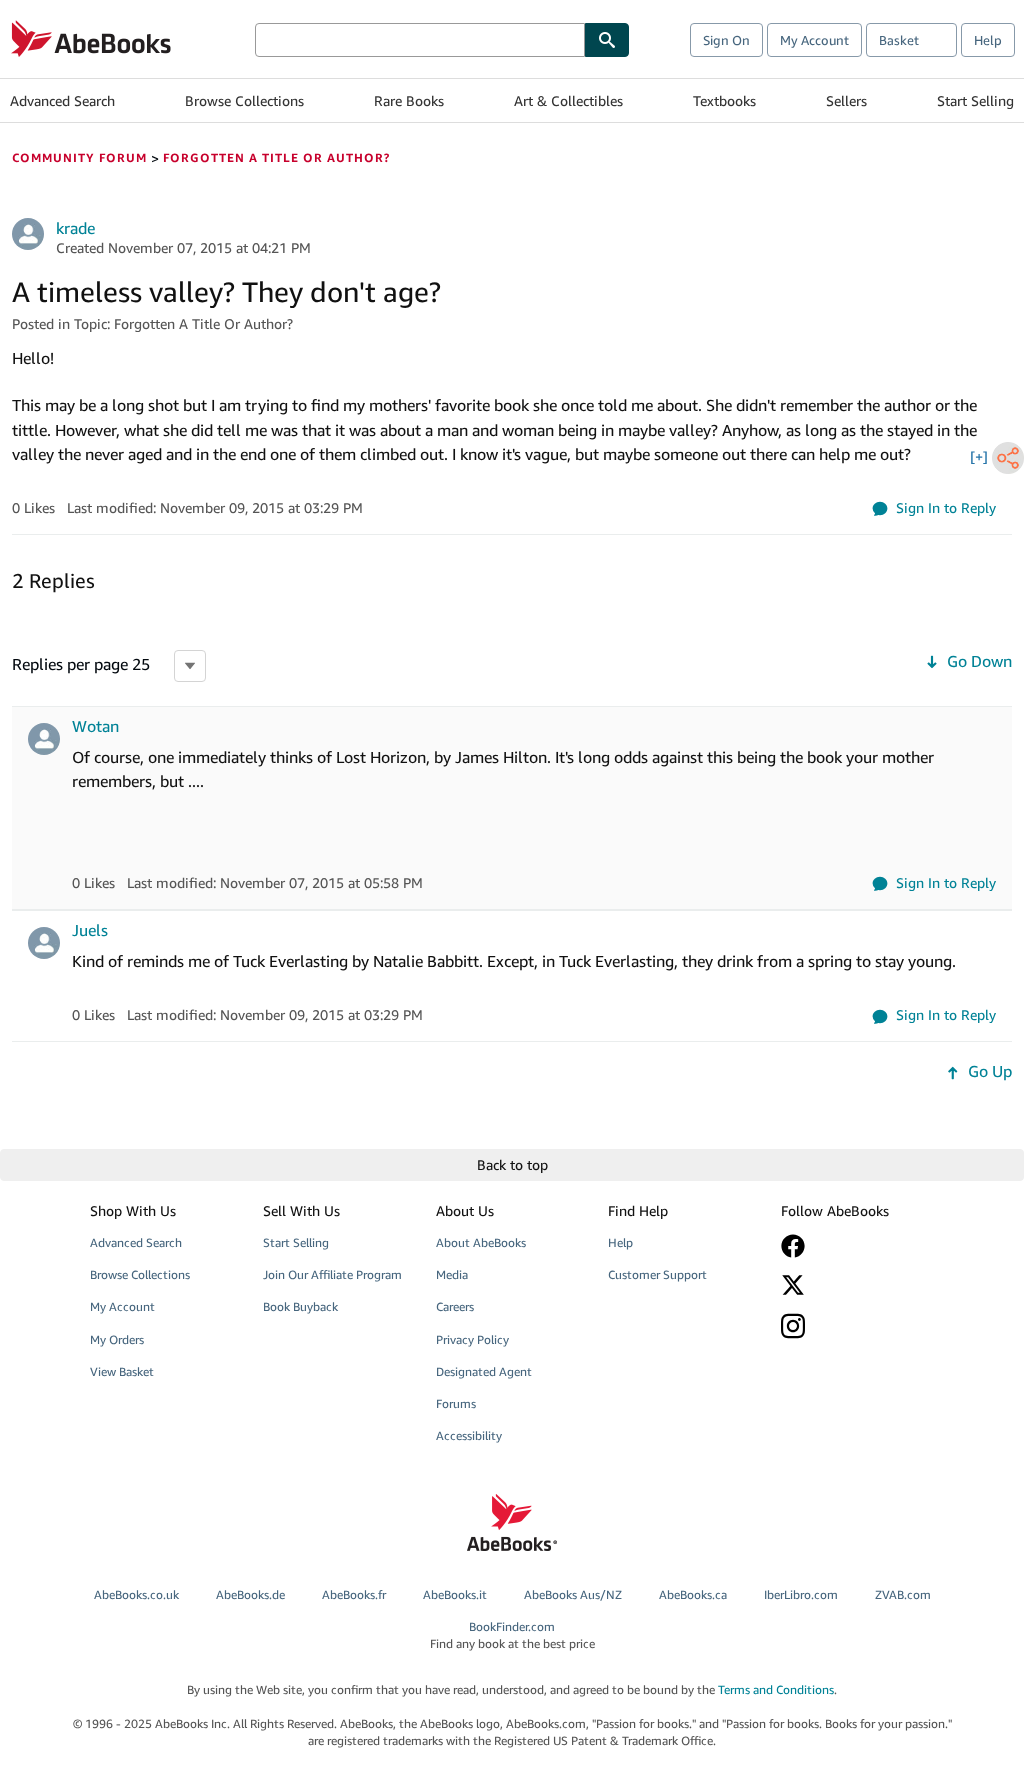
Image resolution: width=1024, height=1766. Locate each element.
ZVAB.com (903, 1594)
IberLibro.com (801, 1594)
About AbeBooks (481, 1242)
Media (452, 1274)
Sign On (726, 40)
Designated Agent (484, 1371)
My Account (814, 40)
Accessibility (469, 1435)
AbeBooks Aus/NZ (573, 1594)
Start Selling (975, 100)
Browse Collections (244, 100)
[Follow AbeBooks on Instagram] (855, 1325)
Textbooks (724, 100)
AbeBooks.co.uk (136, 1594)
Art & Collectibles (568, 100)
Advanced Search (62, 100)
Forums (456, 1403)
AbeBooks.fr (354, 1594)
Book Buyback (300, 1306)
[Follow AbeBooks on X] (855, 1285)
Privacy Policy (472, 1339)
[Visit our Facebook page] (855, 1246)
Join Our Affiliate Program (332, 1274)
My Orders (117, 1339)
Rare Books (409, 100)
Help (988, 40)
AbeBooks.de (250, 1594)
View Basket (122, 1371)
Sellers (846, 100)
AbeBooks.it (455, 1594)
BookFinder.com (512, 1635)
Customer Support (657, 1274)
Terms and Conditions (776, 1689)
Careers (455, 1306)
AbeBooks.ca (693, 1594)
